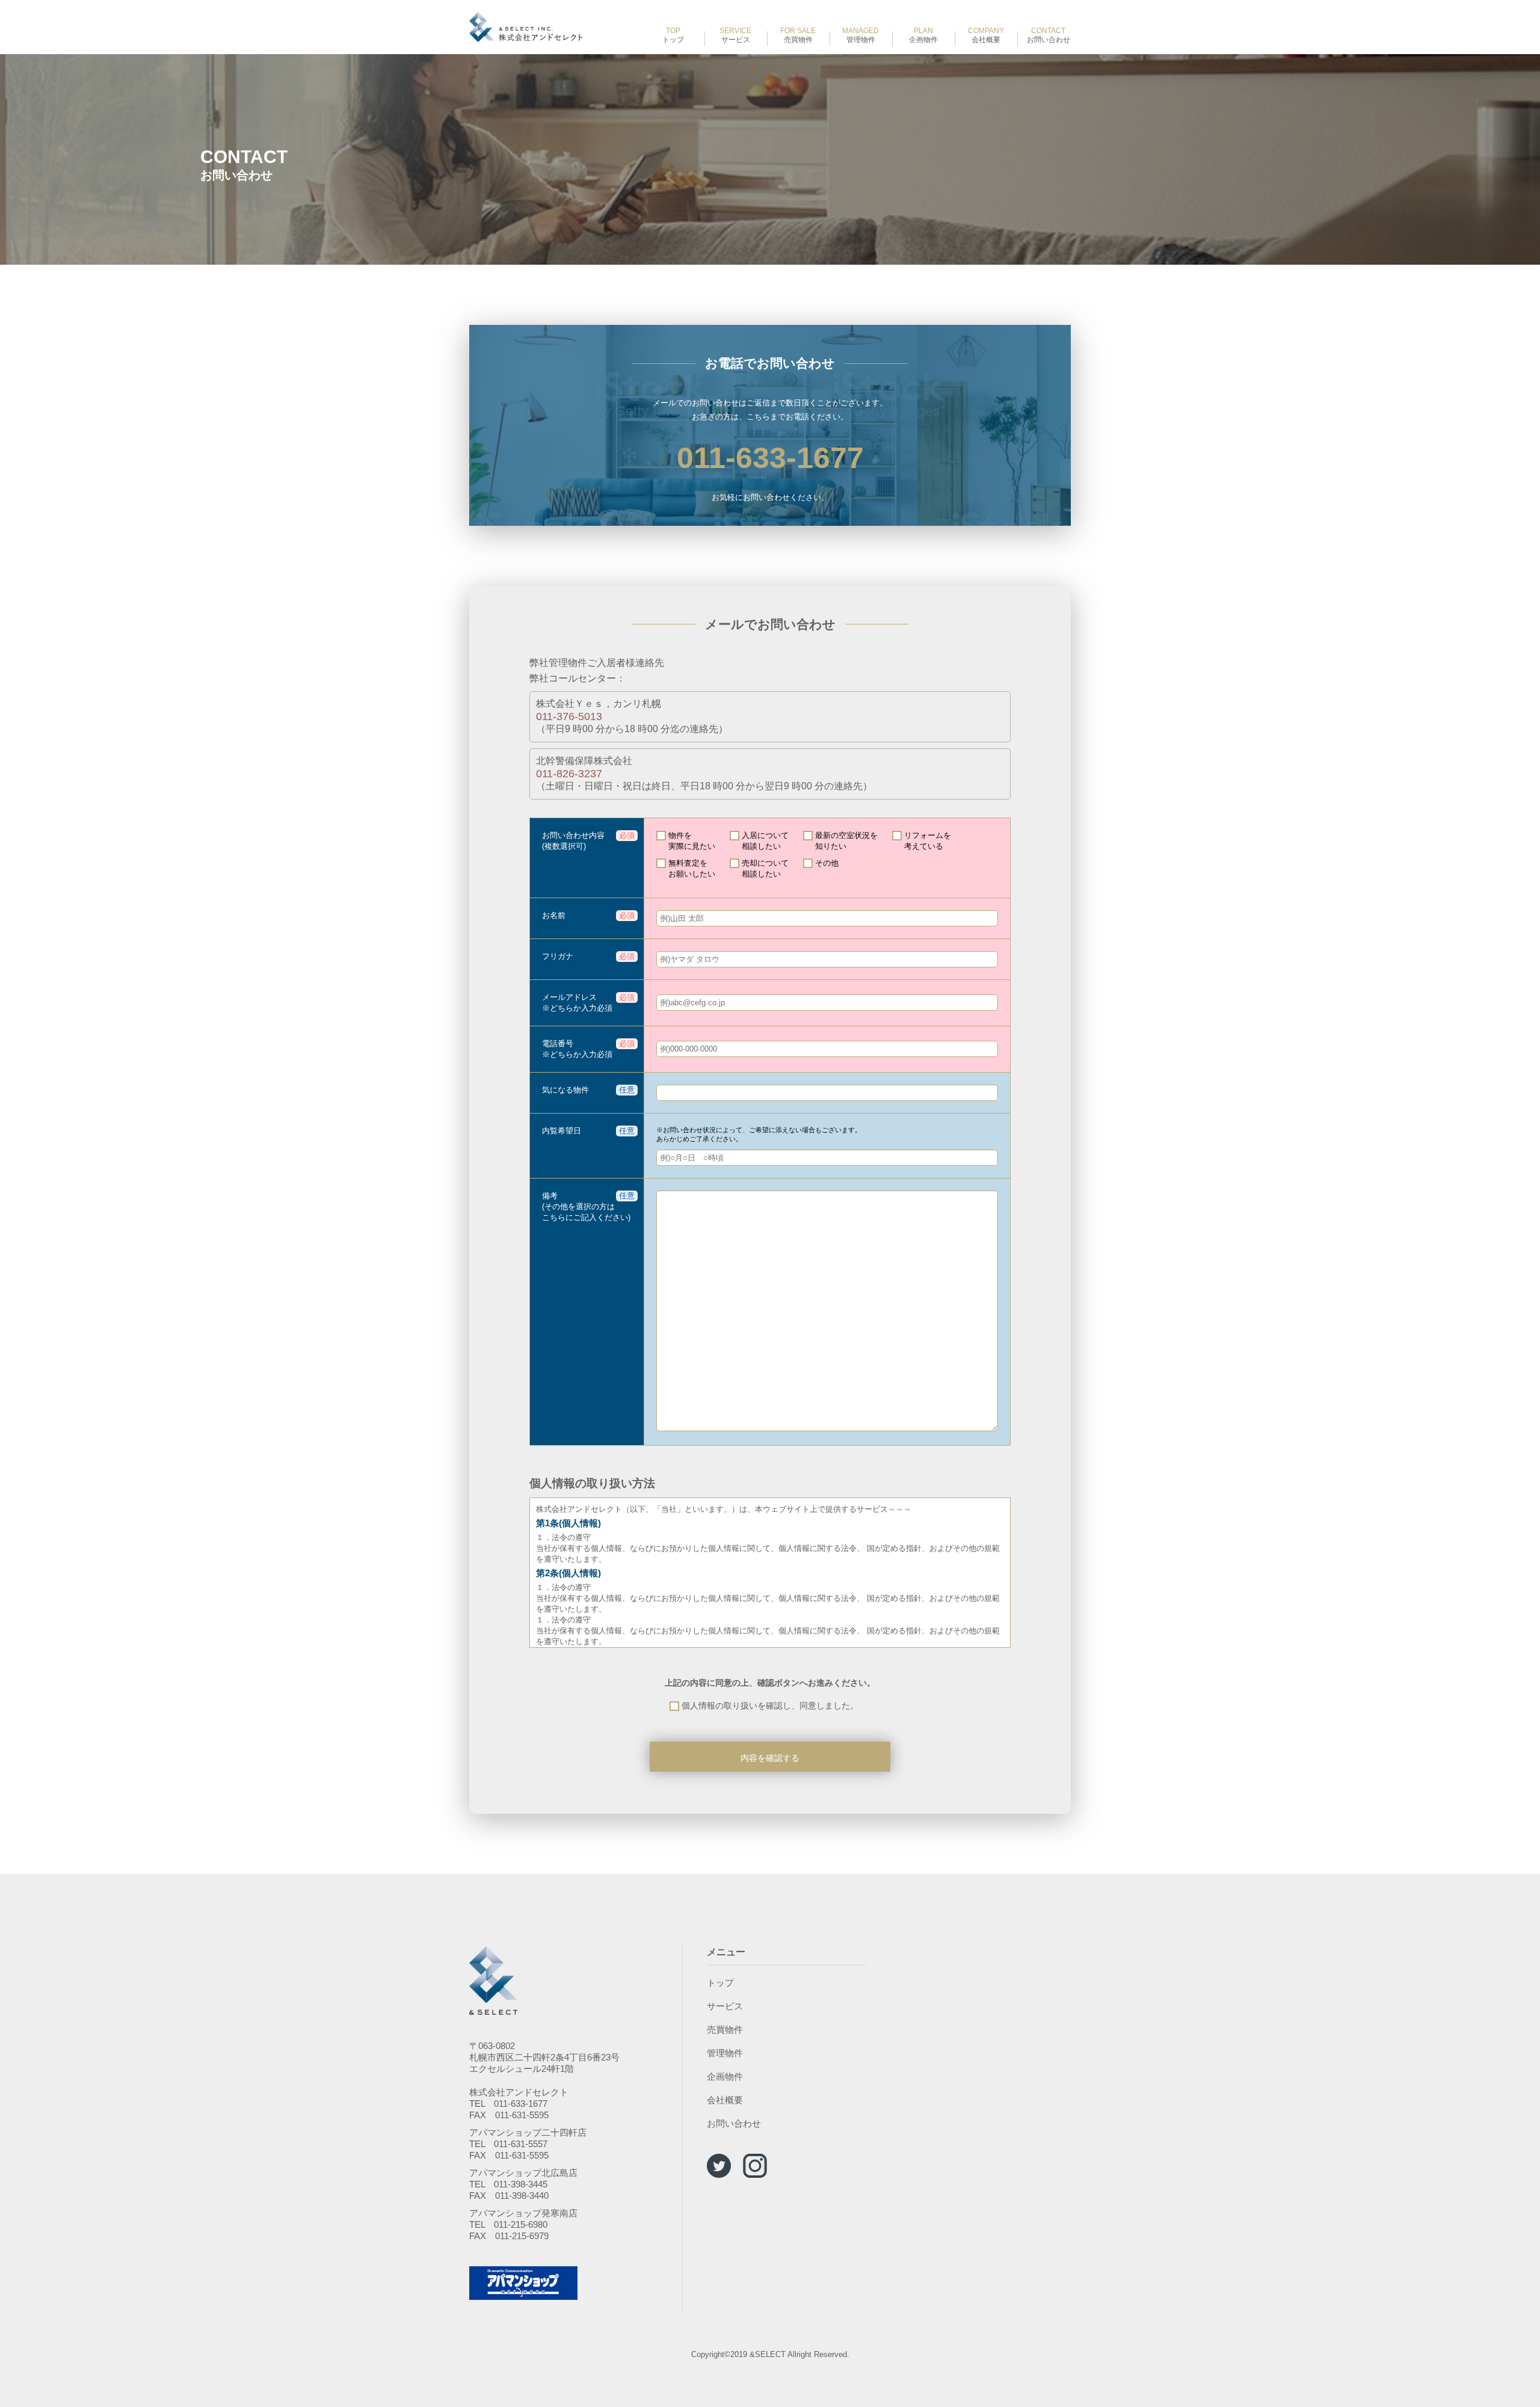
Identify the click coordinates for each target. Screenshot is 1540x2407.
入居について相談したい (765, 841)
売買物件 (798, 35)
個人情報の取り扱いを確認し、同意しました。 (770, 1706)
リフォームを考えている (928, 841)
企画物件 (923, 35)
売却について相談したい (765, 868)
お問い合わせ (1049, 35)
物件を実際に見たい (692, 841)
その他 (827, 863)
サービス (735, 35)
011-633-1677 (770, 458)
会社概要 (986, 35)
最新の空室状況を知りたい (846, 841)
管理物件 (861, 35)
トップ (673, 35)
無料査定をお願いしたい (692, 868)
